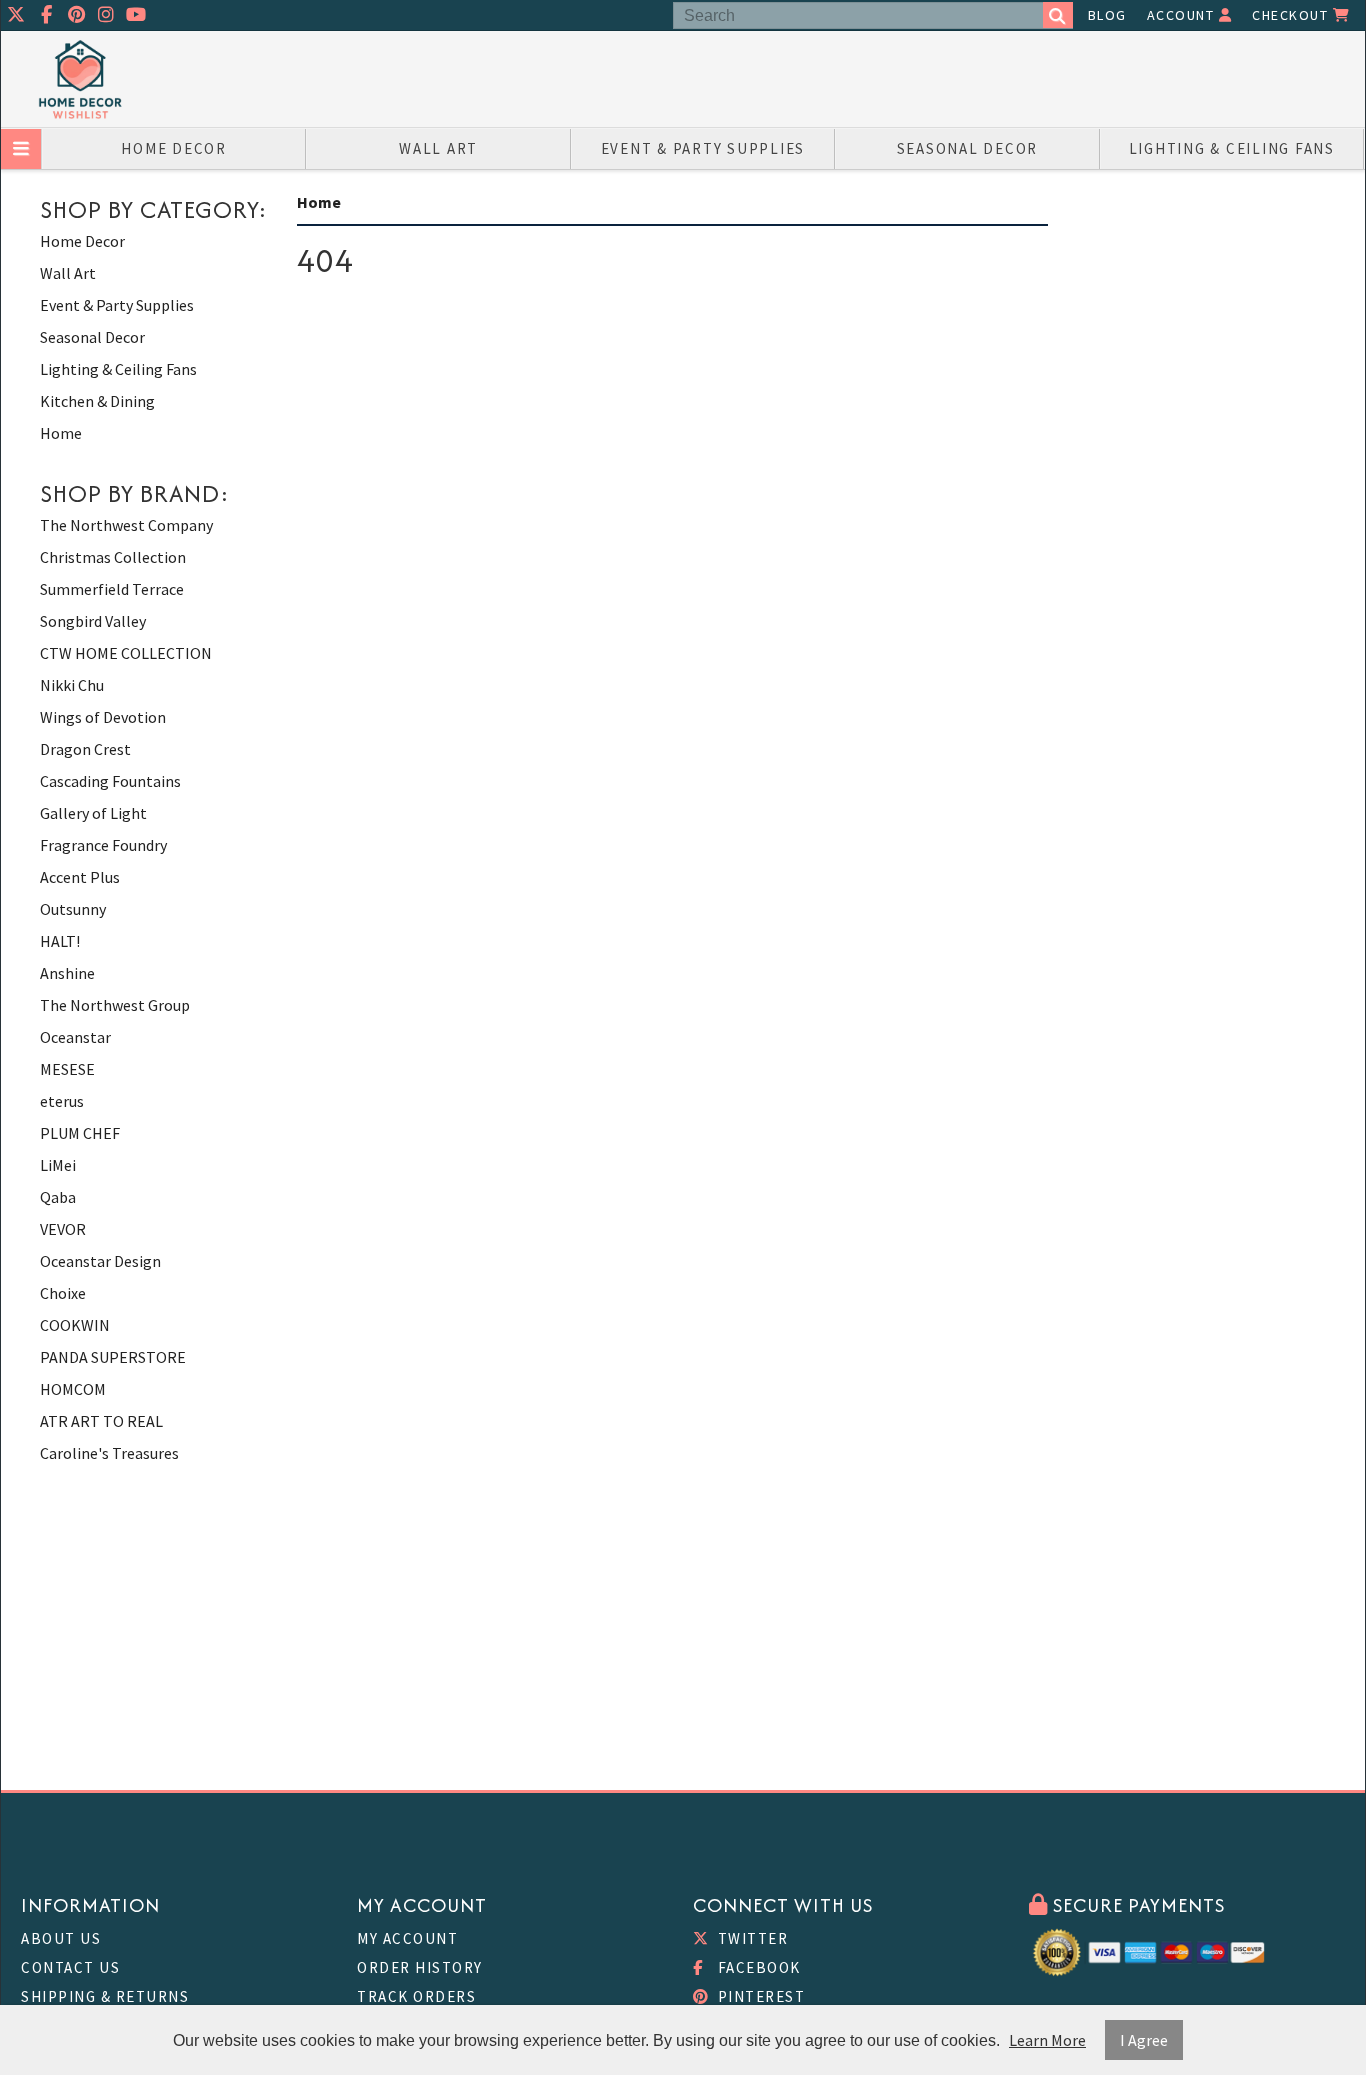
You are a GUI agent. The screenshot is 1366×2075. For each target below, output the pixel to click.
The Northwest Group (115, 1005)
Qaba (58, 1197)
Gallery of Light (93, 813)
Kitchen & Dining (97, 401)
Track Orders (416, 1996)
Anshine (67, 973)
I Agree (1144, 2040)
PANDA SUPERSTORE (113, 1357)
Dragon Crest (85, 749)
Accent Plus (80, 877)
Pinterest (759, 1996)
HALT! (60, 941)
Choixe (63, 1293)
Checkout (1292, 15)
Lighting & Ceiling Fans (1232, 148)
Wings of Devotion (103, 717)
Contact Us (70, 1967)
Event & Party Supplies (703, 148)
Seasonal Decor (968, 148)
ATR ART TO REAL (101, 1421)
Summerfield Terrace (112, 589)
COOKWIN (75, 1325)
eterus (62, 1101)
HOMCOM (73, 1389)
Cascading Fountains (110, 781)
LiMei (58, 1165)
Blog (1107, 15)
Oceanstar (75, 1037)
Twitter (750, 1938)
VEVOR (63, 1229)
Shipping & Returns (105, 1996)
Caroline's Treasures (109, 1453)
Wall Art (438, 148)
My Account (407, 1938)
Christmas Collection (113, 557)
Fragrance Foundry (103, 845)
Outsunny (73, 909)
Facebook (757, 1967)
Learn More (1047, 2040)
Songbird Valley (93, 621)
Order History (420, 1967)
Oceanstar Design (100, 1261)
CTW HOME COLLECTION (126, 653)
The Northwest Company (126, 525)
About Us (61, 1938)
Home (61, 433)
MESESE (67, 1069)
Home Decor (174, 148)
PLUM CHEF (80, 1133)
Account (1183, 15)
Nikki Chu (72, 685)
